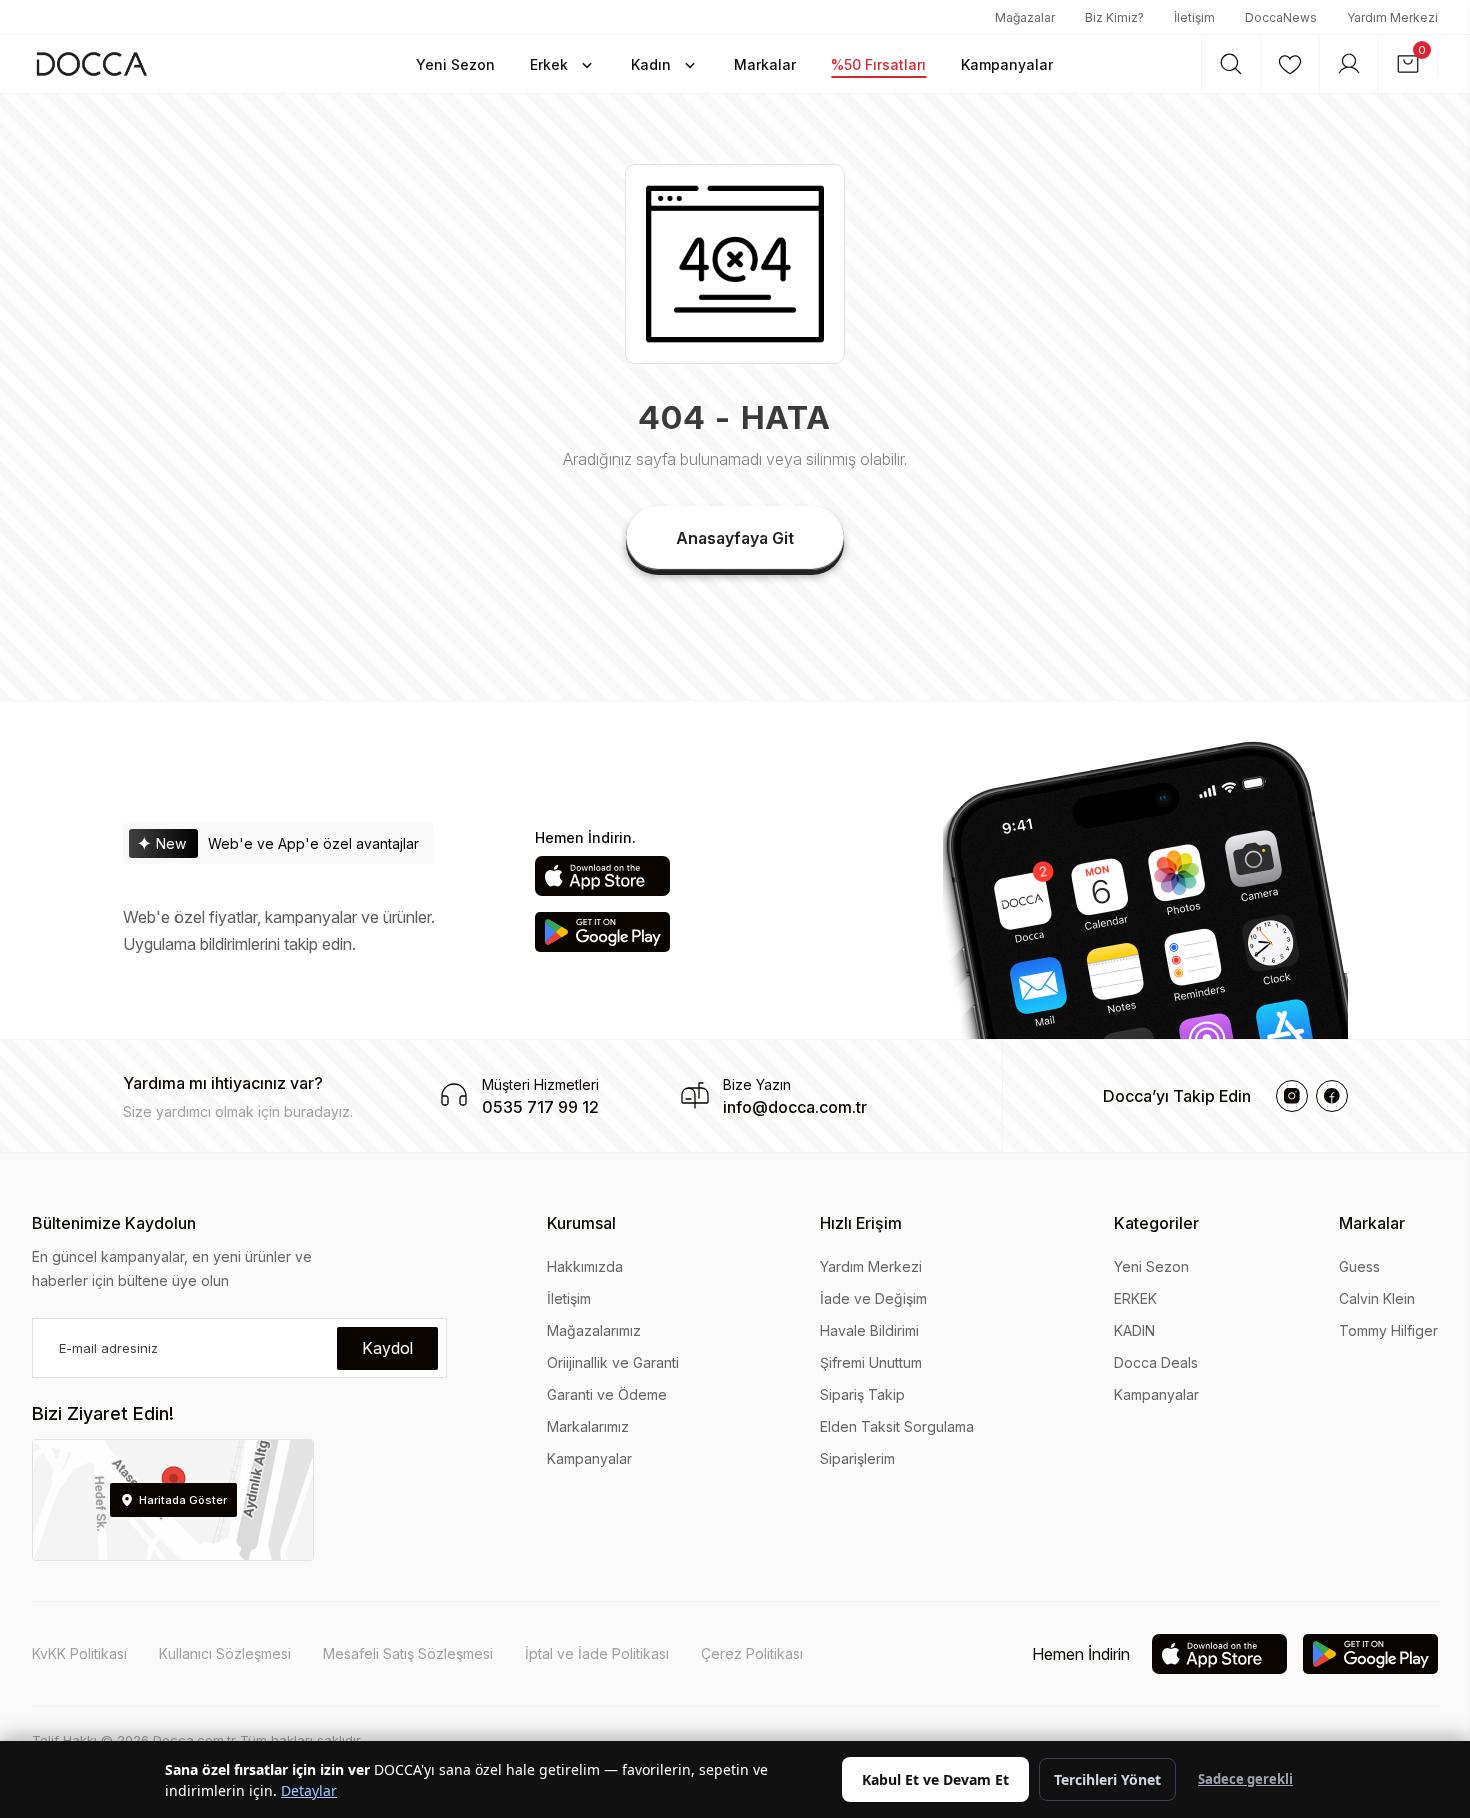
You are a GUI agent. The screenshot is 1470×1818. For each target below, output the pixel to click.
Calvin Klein (1377, 1298)
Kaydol (387, 1348)
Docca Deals (1156, 1362)
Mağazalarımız (594, 1330)
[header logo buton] (92, 63)
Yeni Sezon (1151, 1266)
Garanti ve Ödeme (607, 1394)
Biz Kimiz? (1114, 17)
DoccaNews (1281, 17)
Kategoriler (1156, 1223)
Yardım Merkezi (1392, 17)
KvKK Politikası (79, 1653)
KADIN (1134, 1330)
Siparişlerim (857, 1458)
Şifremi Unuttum (871, 1362)
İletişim (1194, 17)
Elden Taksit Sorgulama (897, 1426)
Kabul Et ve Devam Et (935, 1779)
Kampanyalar (589, 1458)
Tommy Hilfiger (1388, 1330)
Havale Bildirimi (869, 1330)
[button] (455, 64)
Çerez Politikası (752, 1653)
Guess (1359, 1266)
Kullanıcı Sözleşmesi (225, 1653)
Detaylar (309, 1790)
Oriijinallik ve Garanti (613, 1362)
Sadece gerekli (1245, 1779)
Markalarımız (588, 1426)
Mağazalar (1025, 17)
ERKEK (1135, 1298)
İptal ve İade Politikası (597, 1653)
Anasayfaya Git (735, 538)
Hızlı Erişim (861, 1223)
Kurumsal (581, 1223)
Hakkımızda (585, 1266)
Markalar (1372, 1223)
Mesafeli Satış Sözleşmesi (408, 1653)
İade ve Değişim (873, 1298)
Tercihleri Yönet (1107, 1779)
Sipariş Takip (862, 1394)
